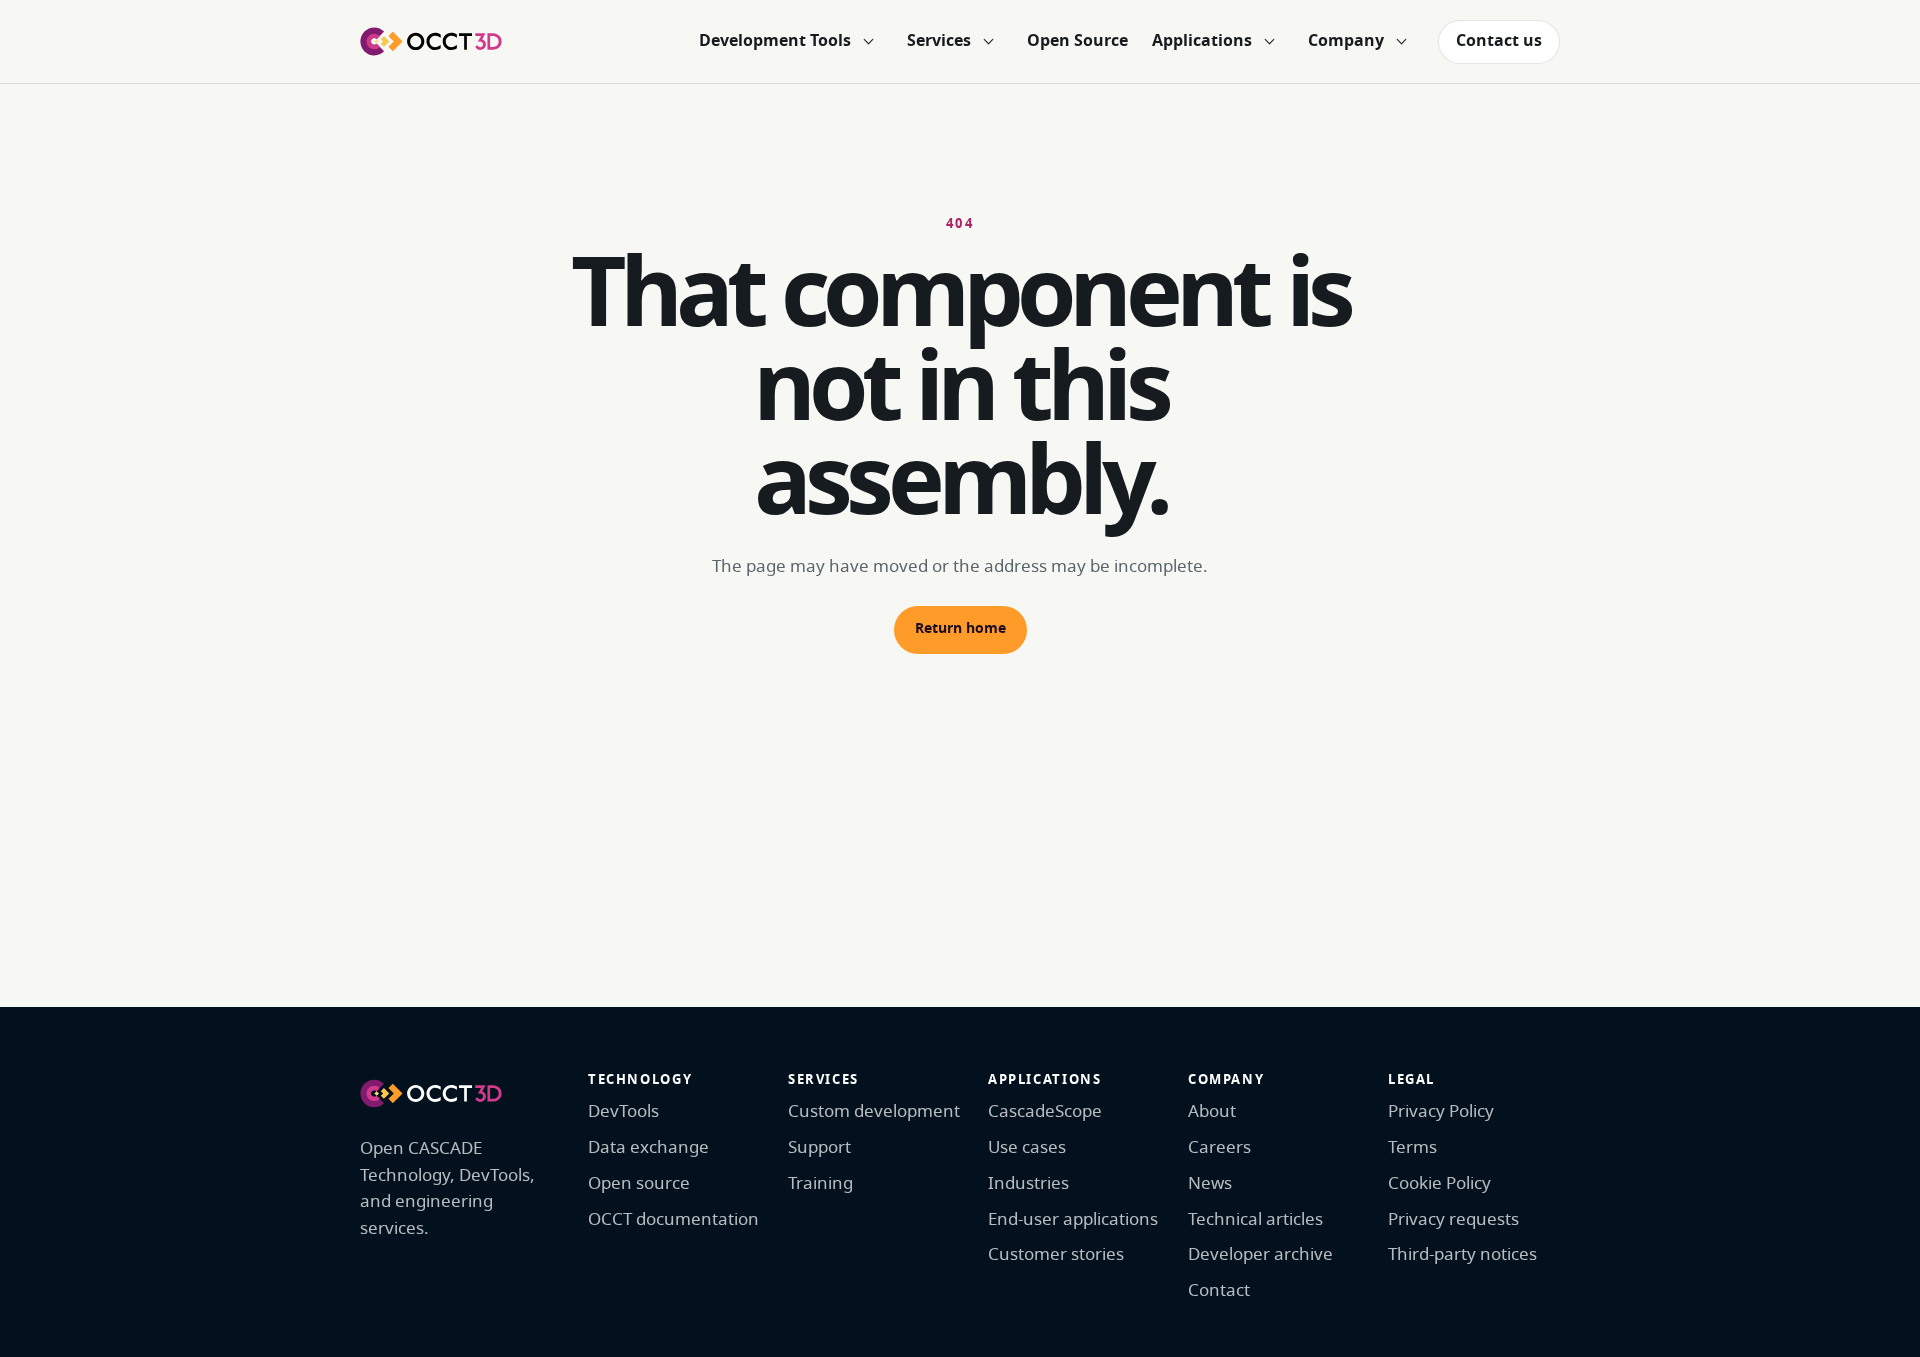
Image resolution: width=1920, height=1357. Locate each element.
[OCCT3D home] (431, 41)
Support (819, 1147)
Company (1346, 41)
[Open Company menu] (1401, 42)
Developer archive (1260, 1254)
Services (939, 41)
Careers (1219, 1147)
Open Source (1077, 41)
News (1210, 1183)
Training (820, 1183)
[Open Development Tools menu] (868, 42)
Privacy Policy (1441, 1111)
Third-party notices (1462, 1254)
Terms (1412, 1147)
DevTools (623, 1111)
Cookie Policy (1439, 1183)
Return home (960, 628)
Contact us (1499, 41)
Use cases (1027, 1147)
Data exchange (648, 1147)
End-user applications (1073, 1219)
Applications (1202, 41)
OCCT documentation (673, 1219)
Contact (1219, 1290)
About (1212, 1111)
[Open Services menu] (988, 42)
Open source (639, 1183)
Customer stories (1056, 1254)
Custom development (874, 1111)
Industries (1028, 1183)
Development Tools (775, 41)
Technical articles (1255, 1219)
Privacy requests (1453, 1219)
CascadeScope (1045, 1111)
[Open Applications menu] (1269, 42)
